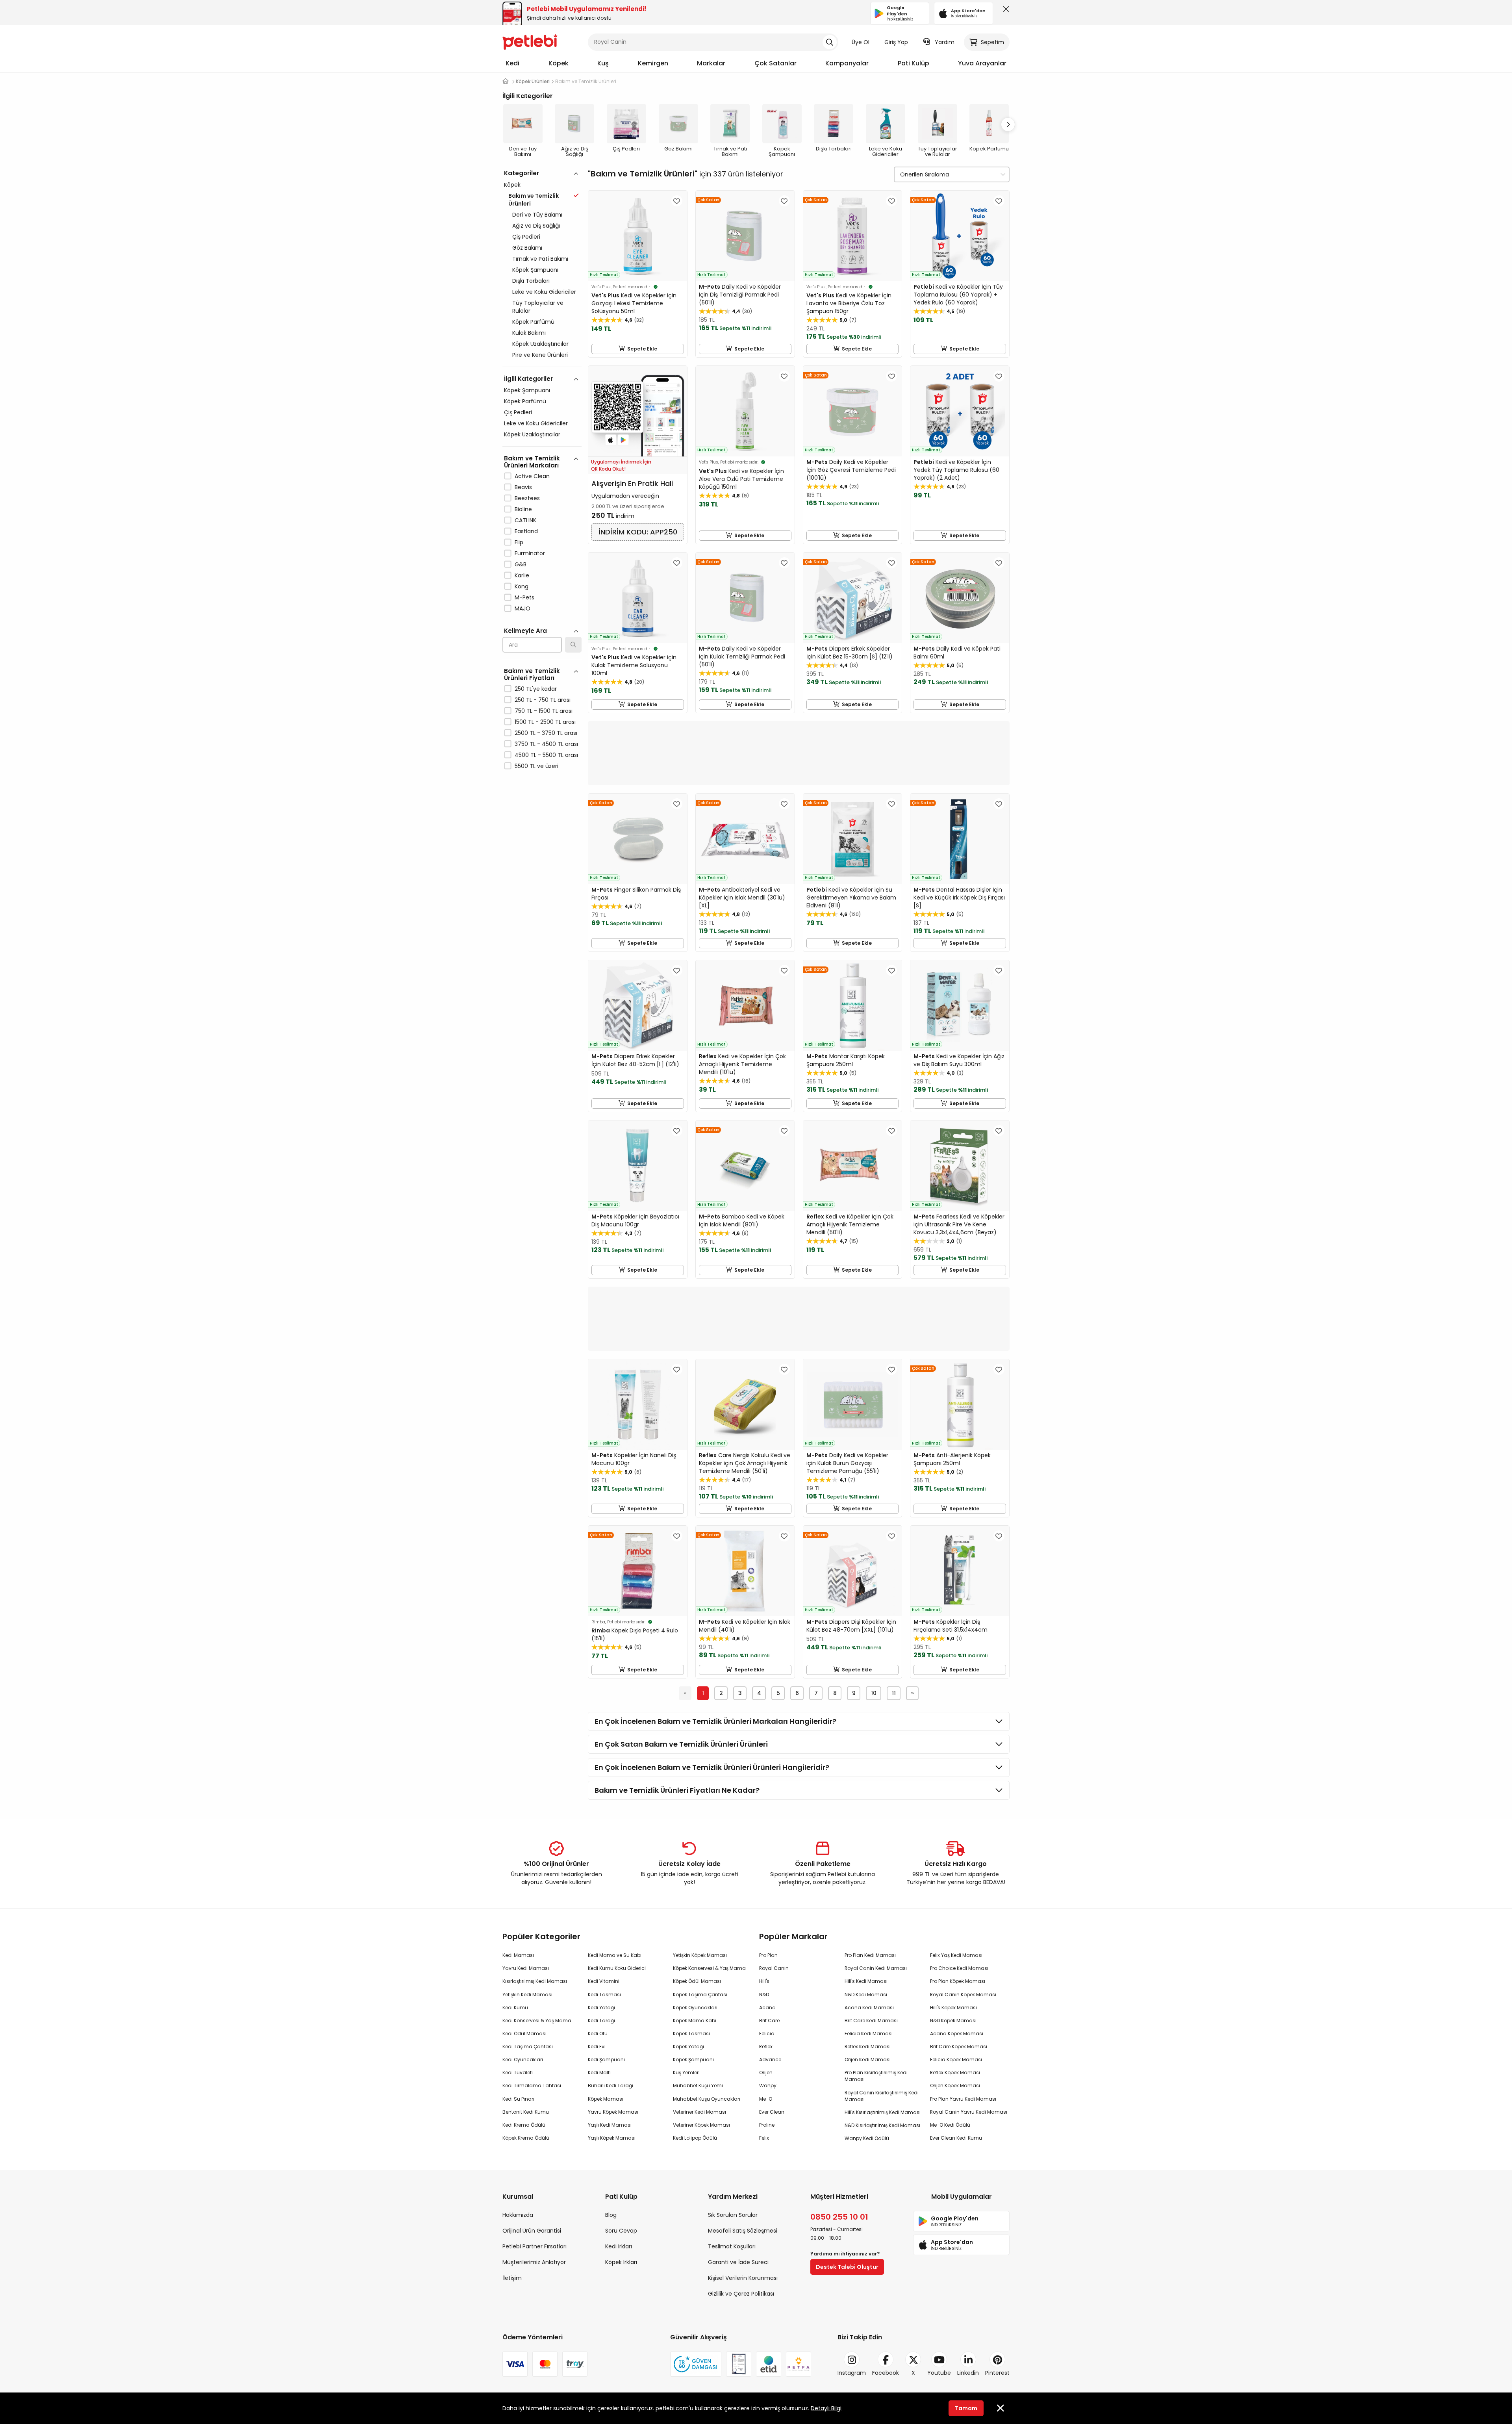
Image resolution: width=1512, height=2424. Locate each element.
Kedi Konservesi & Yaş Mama (537, 2021)
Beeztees (527, 498)
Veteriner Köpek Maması (701, 2125)
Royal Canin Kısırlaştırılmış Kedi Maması (882, 2096)
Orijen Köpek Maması (955, 2086)
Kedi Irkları (619, 2246)
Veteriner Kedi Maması (699, 2112)
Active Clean (532, 476)
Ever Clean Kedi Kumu (956, 2138)
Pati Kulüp (913, 63)
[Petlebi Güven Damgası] (696, 2364)
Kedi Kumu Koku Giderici (617, 1968)
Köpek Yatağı (688, 2047)
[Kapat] (1004, 11)
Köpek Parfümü (533, 322)
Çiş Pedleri (526, 237)
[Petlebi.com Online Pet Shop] (530, 41)
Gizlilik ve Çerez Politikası (741, 2294)
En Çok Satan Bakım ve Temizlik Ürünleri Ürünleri (681, 1744)
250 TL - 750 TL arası (543, 700)
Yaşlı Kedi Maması (610, 2125)
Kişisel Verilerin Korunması (743, 2278)
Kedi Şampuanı (606, 2060)
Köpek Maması (606, 2099)
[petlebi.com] (506, 81)
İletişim (512, 2278)
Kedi (512, 63)
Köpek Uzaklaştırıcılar (540, 344)
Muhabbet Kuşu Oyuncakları (707, 2099)
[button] (1008, 124)
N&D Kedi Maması (866, 1995)
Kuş (603, 63)
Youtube (939, 2373)
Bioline (523, 509)
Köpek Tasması (691, 2034)
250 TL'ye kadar (536, 689)
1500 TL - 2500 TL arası (545, 722)
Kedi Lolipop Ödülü (695, 2138)
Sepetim (992, 42)
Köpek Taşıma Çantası (700, 1995)
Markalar (711, 63)
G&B (521, 564)
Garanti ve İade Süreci (738, 2262)
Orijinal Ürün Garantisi (532, 2231)
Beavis (523, 487)
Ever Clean (772, 2112)
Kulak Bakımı (529, 333)
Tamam (966, 2408)
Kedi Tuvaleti (518, 2073)
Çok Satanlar (775, 63)
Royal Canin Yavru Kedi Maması (969, 2112)
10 (874, 1693)
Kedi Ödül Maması (524, 2034)
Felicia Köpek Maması (956, 2060)
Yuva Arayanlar (982, 63)
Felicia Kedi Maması (869, 2034)
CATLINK (525, 520)
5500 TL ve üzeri (536, 766)
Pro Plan (768, 1955)
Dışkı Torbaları (531, 281)
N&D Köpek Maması (953, 2021)
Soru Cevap (621, 2231)
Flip (519, 542)
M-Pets (524, 597)
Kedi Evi (597, 2047)
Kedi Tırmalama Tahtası (532, 2086)
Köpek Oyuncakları (695, 2008)
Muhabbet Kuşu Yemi (698, 2086)
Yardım (945, 42)
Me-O (766, 2099)
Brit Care (769, 2021)
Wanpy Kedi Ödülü (867, 2138)
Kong (522, 586)
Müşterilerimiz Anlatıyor (534, 2262)
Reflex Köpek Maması (955, 2073)
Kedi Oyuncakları (523, 2060)
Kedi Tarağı (601, 2021)
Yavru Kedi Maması (526, 1968)
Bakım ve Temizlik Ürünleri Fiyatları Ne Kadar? (677, 1790)
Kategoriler (522, 173)
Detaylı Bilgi (826, 2408)
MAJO (523, 608)
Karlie (522, 575)
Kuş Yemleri (686, 2073)
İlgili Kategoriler (528, 379)
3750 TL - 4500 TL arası (546, 744)
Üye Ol (861, 42)
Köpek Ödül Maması (697, 1981)
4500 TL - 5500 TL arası (546, 755)
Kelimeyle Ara (525, 631)
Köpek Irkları (621, 2262)
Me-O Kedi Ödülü (950, 2125)
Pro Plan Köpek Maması (958, 1981)
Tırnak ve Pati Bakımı (540, 259)
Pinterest (997, 2373)
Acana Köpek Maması (957, 2034)
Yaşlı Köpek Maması (612, 2138)
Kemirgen (653, 63)
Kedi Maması (518, 1955)
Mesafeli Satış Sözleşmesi (743, 2231)
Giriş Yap (896, 42)
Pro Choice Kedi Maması (959, 1968)
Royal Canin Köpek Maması (963, 1995)
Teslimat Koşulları (732, 2246)
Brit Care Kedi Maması (871, 2021)
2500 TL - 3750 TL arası (546, 733)
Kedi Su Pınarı (518, 2099)
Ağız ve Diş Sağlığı (536, 226)
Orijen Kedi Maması (868, 2060)
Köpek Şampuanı (535, 270)
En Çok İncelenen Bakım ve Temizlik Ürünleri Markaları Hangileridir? (715, 1721)
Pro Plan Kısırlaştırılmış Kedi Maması (876, 2076)
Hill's (764, 1981)
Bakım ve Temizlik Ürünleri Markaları (532, 462)
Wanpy (768, 2086)
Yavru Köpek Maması (613, 2112)
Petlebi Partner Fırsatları (535, 2246)
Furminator (530, 553)
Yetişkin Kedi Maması (527, 1995)
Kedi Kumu (515, 2008)
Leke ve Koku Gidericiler (544, 292)
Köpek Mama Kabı (695, 2021)
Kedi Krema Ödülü (524, 2125)
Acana (767, 2008)
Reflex (766, 2047)
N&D (764, 1995)
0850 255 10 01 (839, 2217)
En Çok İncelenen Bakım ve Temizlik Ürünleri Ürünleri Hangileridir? (712, 1767)
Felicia (767, 2034)
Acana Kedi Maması (869, 2008)
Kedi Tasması (604, 1995)
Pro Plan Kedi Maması (870, 1955)
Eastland (526, 531)
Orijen (766, 2073)
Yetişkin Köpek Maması (700, 1955)
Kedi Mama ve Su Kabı (615, 1955)
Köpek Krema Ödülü (526, 2138)
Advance (770, 2060)
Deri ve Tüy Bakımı (537, 215)
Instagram (852, 2373)
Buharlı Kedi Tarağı (611, 2086)
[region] (542, 504)
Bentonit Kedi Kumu (526, 2112)
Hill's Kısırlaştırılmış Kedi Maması (883, 2112)
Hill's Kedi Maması (866, 1981)
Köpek (559, 63)
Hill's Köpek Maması (953, 2008)
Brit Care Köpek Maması (959, 2047)
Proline (767, 2125)
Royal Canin (774, 1968)
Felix (764, 2138)
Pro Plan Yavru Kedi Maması (963, 2099)
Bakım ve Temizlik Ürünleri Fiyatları (532, 674)
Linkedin (968, 2373)
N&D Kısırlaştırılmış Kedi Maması (882, 2125)
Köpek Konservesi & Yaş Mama (709, 1968)
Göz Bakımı (527, 248)
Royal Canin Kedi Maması (876, 1968)
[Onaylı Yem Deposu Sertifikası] (739, 2364)
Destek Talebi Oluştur (847, 2267)
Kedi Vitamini (604, 1981)
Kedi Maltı (599, 2073)
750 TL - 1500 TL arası (544, 711)
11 (894, 1693)
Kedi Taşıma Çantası (528, 2047)
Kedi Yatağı (601, 2008)
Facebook (886, 2373)
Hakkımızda (518, 2215)
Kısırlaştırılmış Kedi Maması (535, 1981)
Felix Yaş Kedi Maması (956, 1955)
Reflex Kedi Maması (868, 2047)
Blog (611, 2215)
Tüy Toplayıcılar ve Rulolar (538, 307)
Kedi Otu (598, 2034)
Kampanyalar (847, 63)
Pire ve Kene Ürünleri (540, 355)
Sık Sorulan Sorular (733, 2215)
